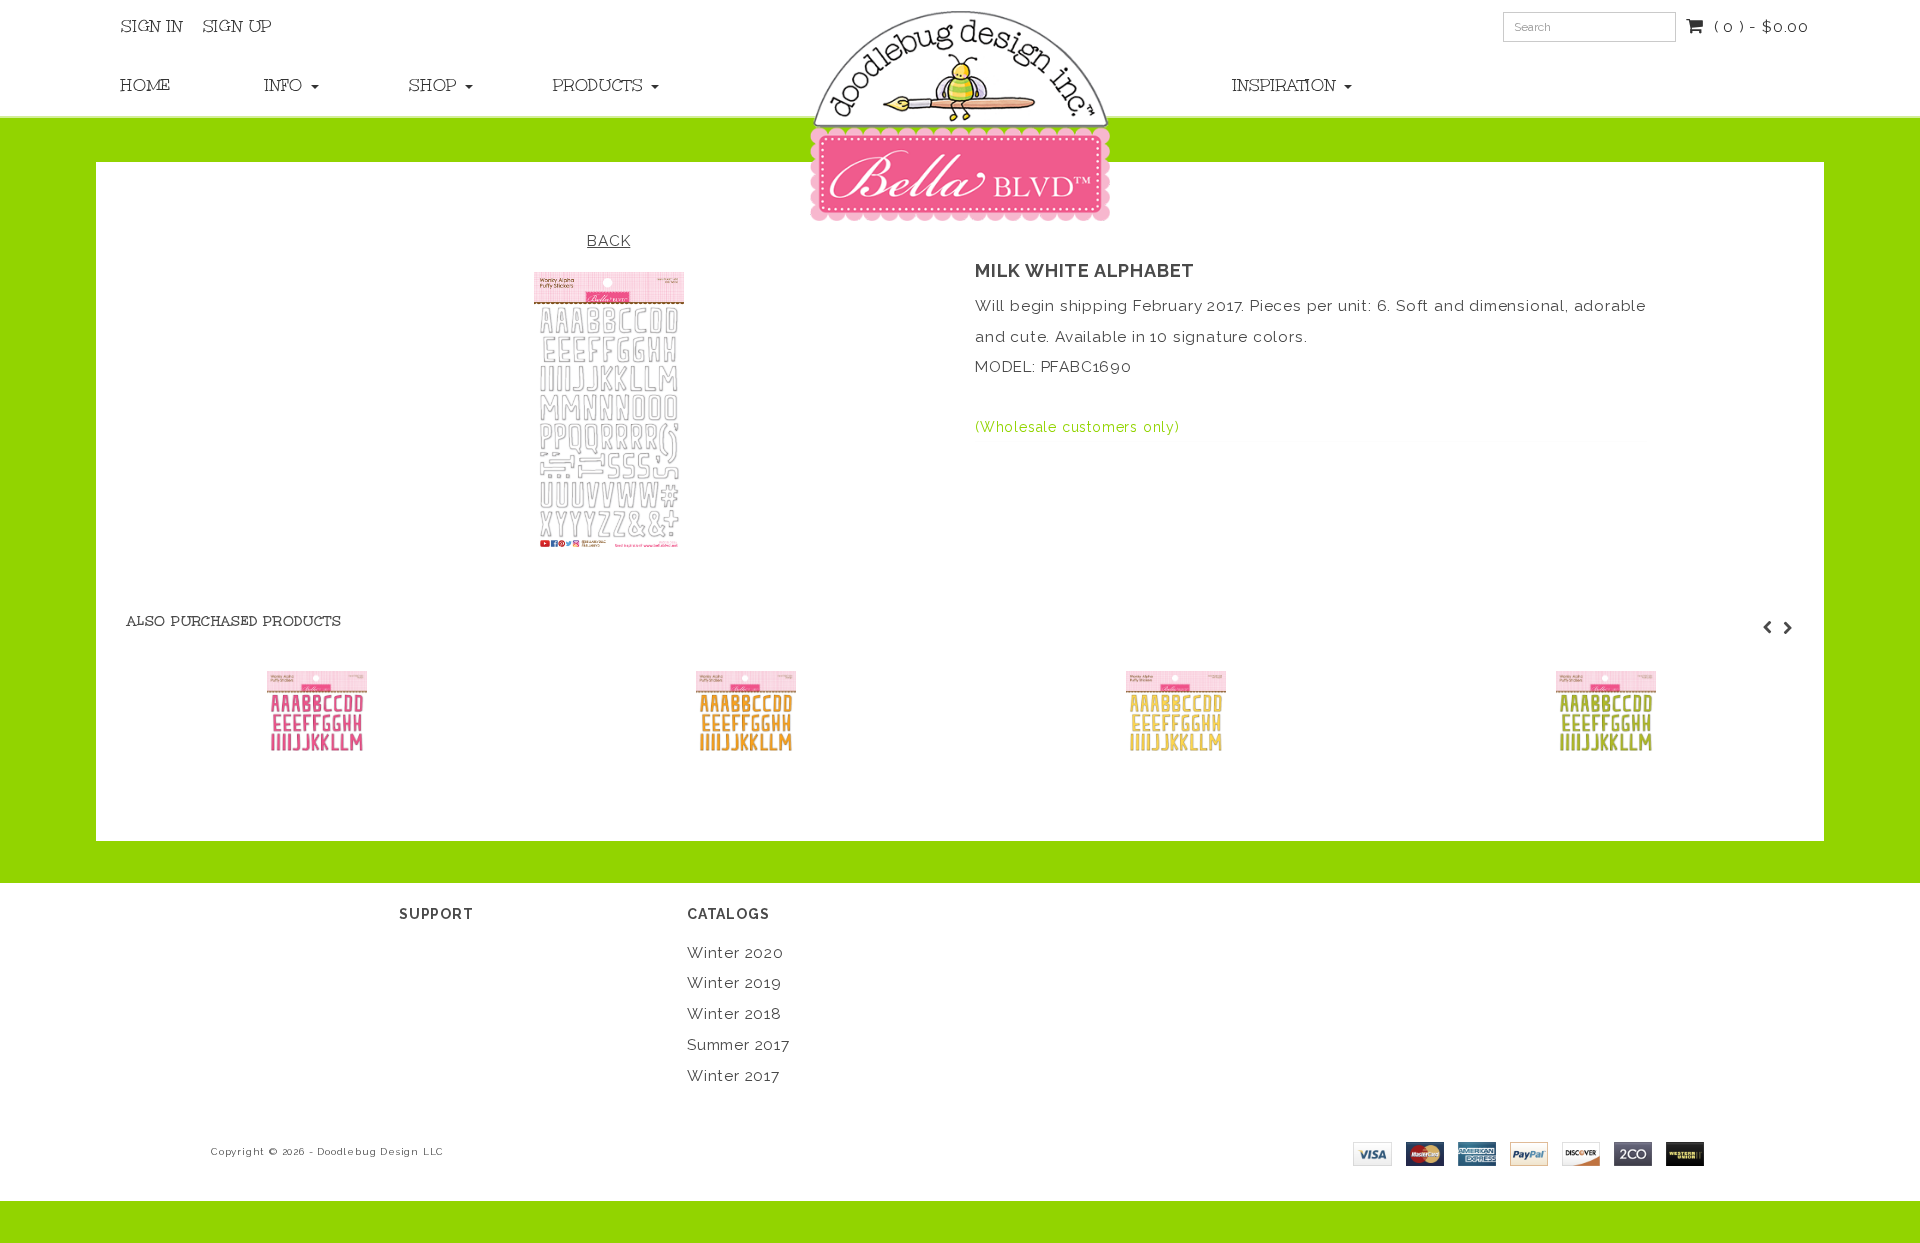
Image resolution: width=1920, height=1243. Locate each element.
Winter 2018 (734, 1014)
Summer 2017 (738, 1045)
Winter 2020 (735, 953)
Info (287, 85)
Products (601, 85)
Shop (436, 85)
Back (608, 241)
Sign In (152, 26)
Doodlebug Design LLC (380, 1151)
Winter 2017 (733, 1076)
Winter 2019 (734, 983)
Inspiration (1287, 85)
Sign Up (238, 26)
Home (146, 85)
